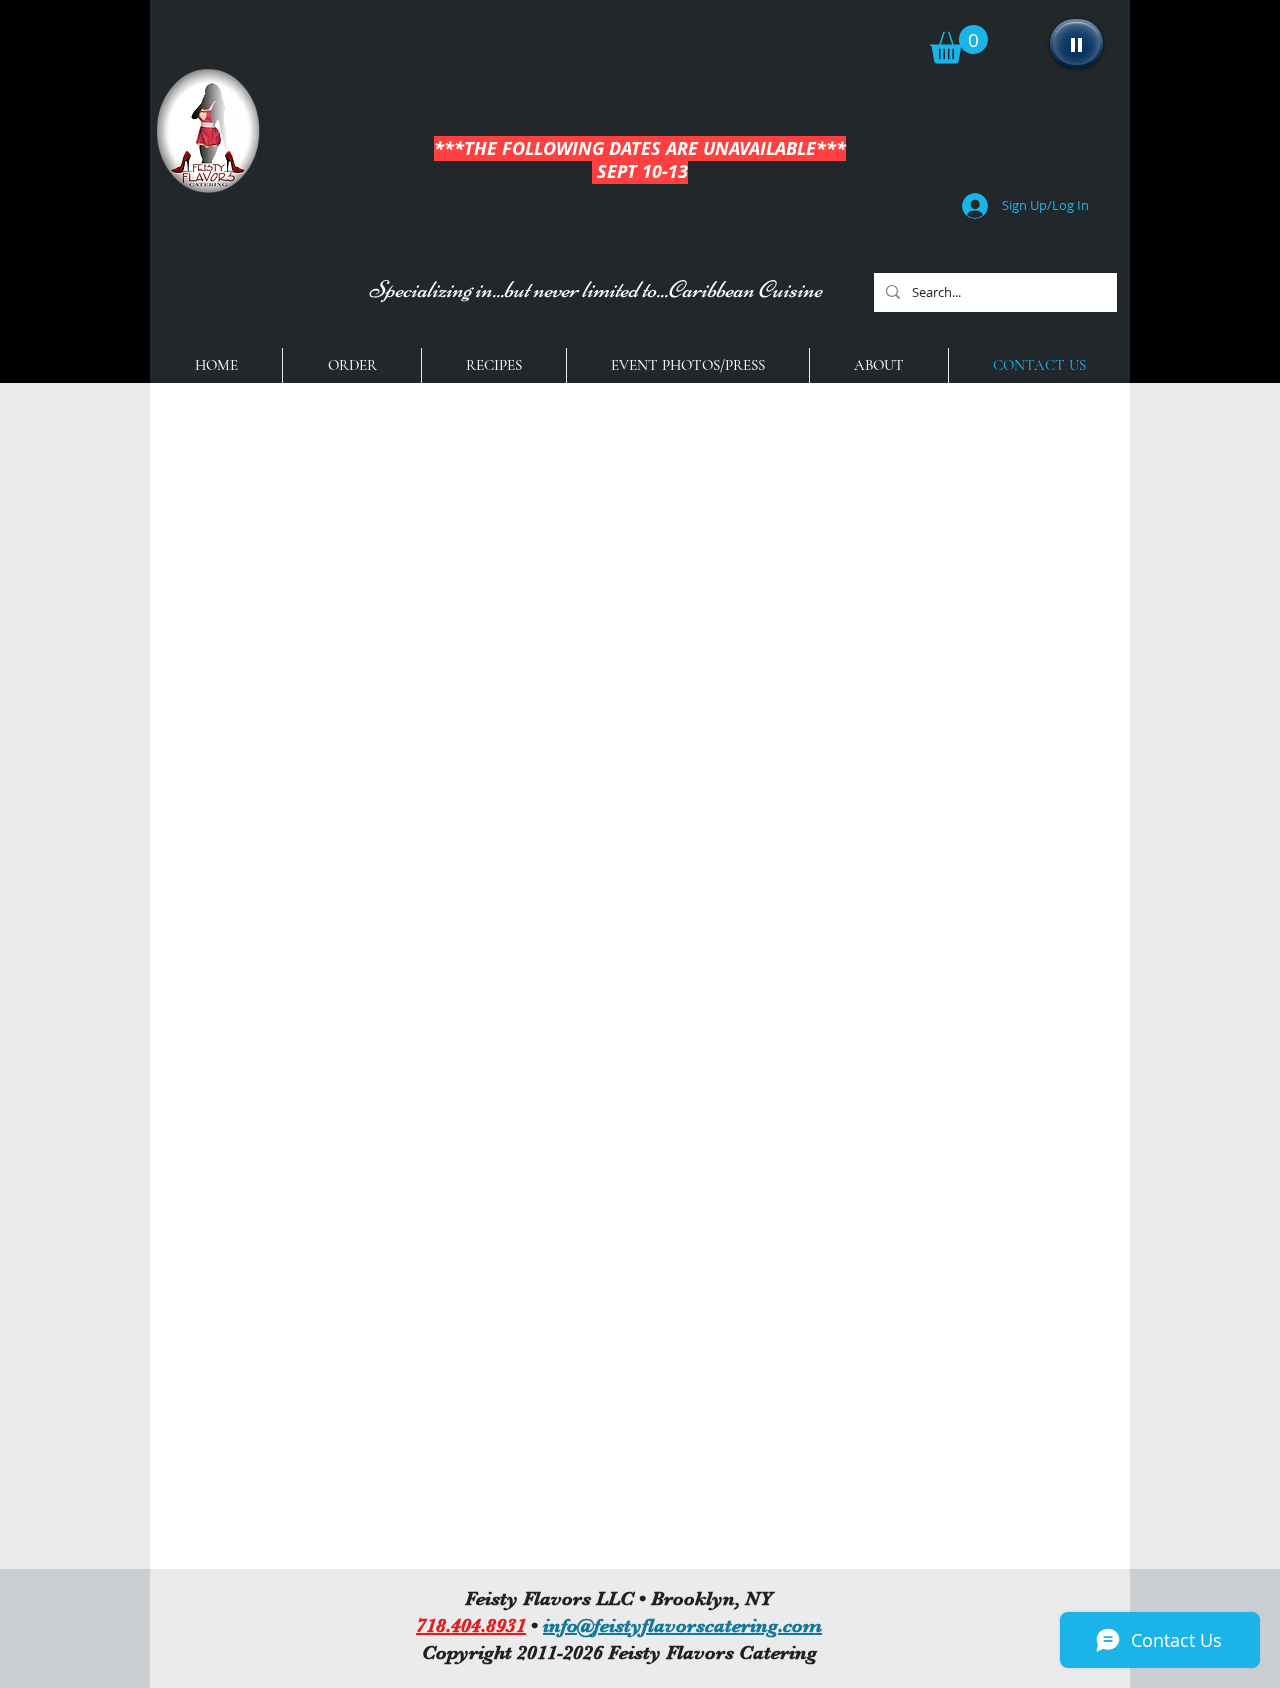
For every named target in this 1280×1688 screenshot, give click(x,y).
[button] (959, 44)
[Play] (1076, 43)
